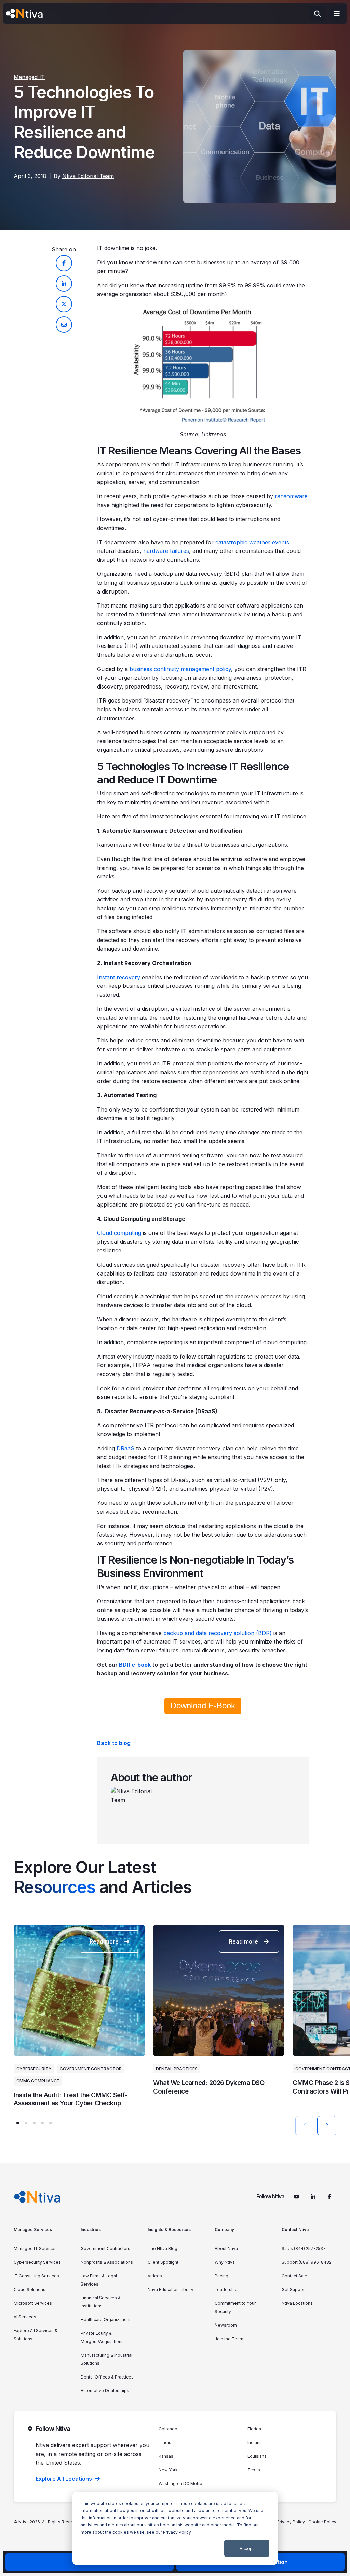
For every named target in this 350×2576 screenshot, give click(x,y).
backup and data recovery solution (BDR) (218, 1633)
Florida (254, 2429)
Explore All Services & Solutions (36, 2335)
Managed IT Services (35, 2248)
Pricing (221, 2276)
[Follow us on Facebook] (329, 2197)
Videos (155, 2276)
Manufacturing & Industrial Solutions (106, 2359)
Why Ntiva (225, 2262)
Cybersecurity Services (37, 2262)
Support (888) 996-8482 (307, 2262)
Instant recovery (119, 977)
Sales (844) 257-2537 (304, 2248)
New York (168, 2470)
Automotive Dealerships (105, 2391)
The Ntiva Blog (163, 2248)
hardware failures (166, 551)
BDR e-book (135, 1665)
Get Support (294, 2289)
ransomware (291, 496)
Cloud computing (119, 1233)
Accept (247, 2548)
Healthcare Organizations (106, 2320)
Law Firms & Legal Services (99, 2280)
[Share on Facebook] (64, 263)
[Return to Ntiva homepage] (37, 2197)
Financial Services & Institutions (101, 2302)
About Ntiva (226, 2248)
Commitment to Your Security (235, 2307)
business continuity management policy (180, 669)
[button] (18, 2123)
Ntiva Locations (297, 2303)
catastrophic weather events (252, 542)
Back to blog (114, 1743)
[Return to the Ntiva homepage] (24, 14)
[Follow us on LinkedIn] (313, 2197)
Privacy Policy (177, 2532)
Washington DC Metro (180, 2484)
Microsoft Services (33, 2303)
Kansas (166, 2456)
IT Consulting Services (36, 2276)
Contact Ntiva (295, 2229)
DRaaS (125, 1448)
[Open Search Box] (317, 13)
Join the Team (229, 2339)
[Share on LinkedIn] (64, 284)
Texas (254, 2470)
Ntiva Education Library (171, 2289)
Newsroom (226, 2325)
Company (224, 2229)
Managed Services (33, 2229)
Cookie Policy (322, 2522)
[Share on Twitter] (64, 304)
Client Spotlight (163, 2262)
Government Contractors (105, 2248)
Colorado (168, 2429)
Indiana (255, 2443)
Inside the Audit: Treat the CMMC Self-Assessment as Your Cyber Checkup (70, 2099)
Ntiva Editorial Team (88, 176)
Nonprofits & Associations (107, 2262)
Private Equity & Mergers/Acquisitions (102, 2337)
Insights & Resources (169, 2229)
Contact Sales (296, 2276)
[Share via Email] (64, 325)
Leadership (226, 2289)
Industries (91, 2229)
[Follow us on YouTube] (297, 2197)
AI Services (25, 2317)
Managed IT (29, 77)
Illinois (165, 2443)
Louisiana (257, 2456)
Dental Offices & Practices (107, 2377)
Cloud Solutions (30, 2289)
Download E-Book (203, 1706)
